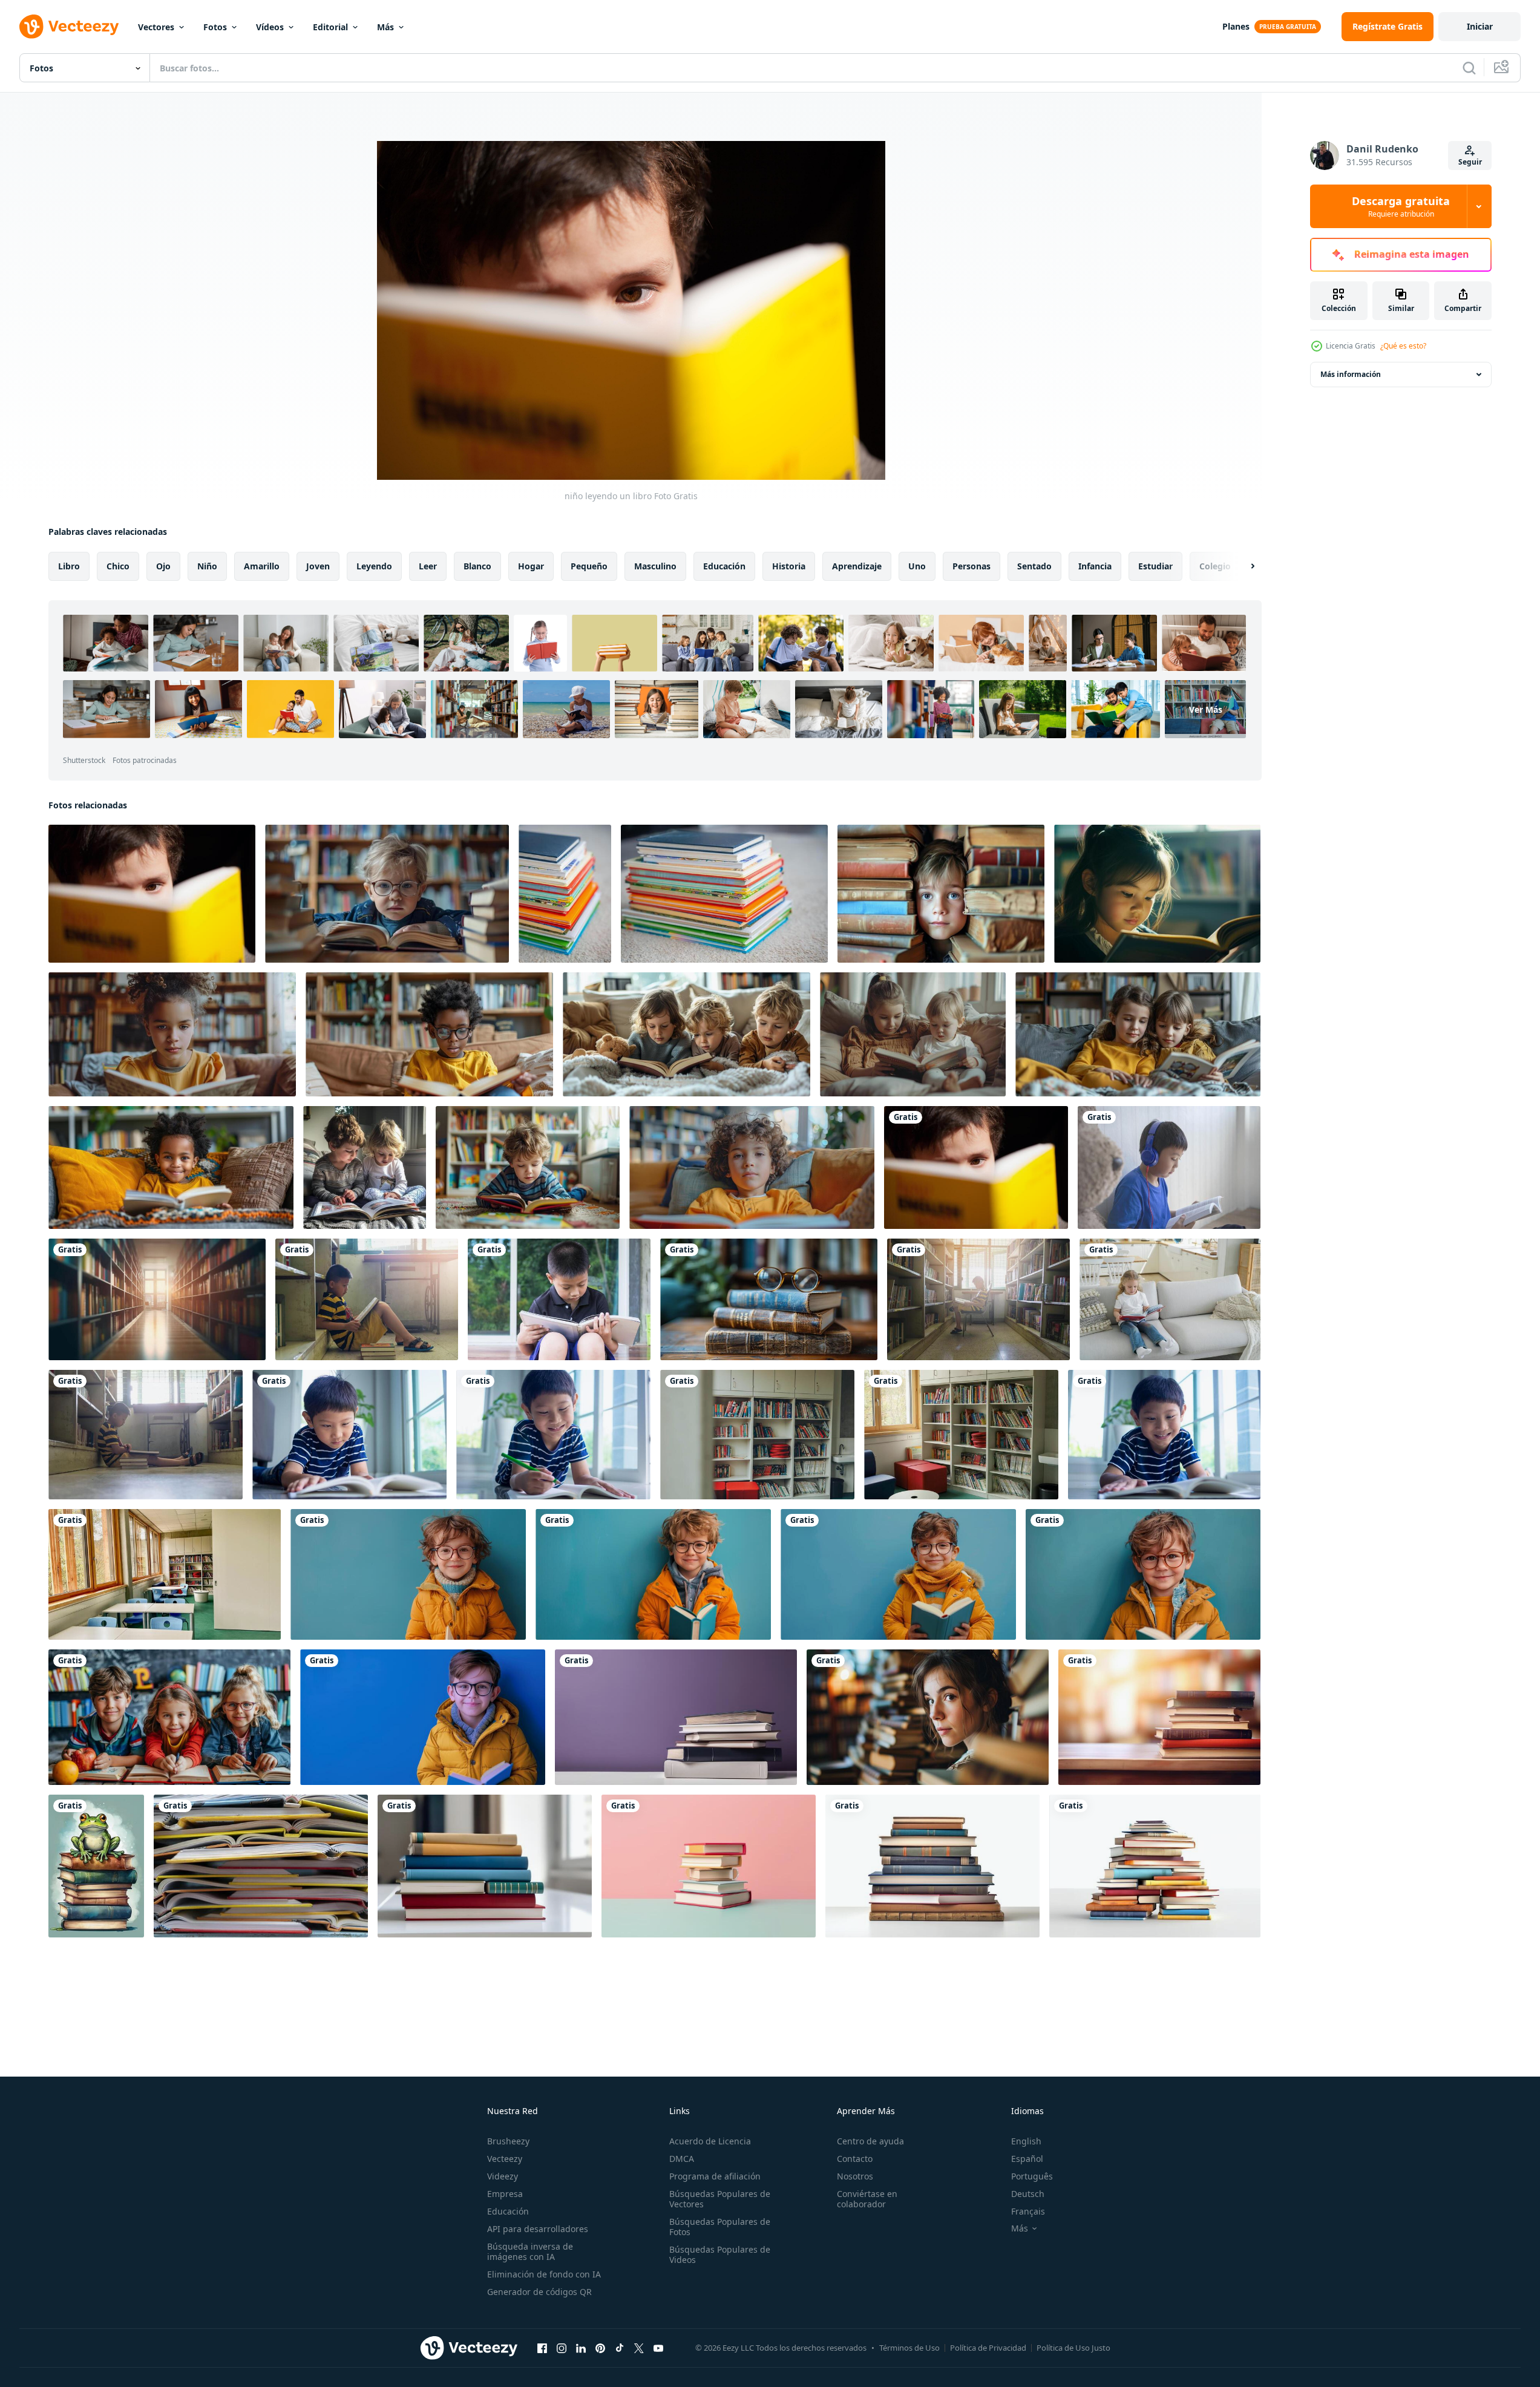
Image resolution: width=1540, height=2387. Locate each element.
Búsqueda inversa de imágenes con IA (530, 2251)
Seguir (1470, 162)
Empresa (505, 2194)
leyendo (374, 566)
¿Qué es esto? (1403, 346)
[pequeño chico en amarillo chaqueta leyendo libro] (423, 1717)
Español (1027, 2159)
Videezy (503, 2176)
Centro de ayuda (870, 2141)
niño (207, 566)
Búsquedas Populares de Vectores (720, 2199)
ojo (163, 566)
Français (1028, 2211)
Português (1032, 2176)
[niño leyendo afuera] (559, 1299)
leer (428, 566)
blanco (477, 566)
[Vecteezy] (69, 27)
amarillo (262, 566)
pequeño (589, 566)
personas (972, 566)
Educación (508, 2211)
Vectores (156, 27)
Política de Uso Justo (1073, 2348)
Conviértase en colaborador (867, 2199)
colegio (1215, 566)
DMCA (682, 2159)
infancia (1095, 566)
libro (69, 566)
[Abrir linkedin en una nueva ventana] (581, 2348)
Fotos (215, 27)
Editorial (330, 27)
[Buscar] (1469, 68)
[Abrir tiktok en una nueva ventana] (620, 2348)
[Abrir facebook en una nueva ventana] (542, 2348)
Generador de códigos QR (539, 2292)
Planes (1236, 26)
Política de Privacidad (988, 2348)
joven (318, 566)
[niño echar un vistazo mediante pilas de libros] (941, 894)
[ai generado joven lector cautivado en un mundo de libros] (1157, 894)
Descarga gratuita (1401, 206)
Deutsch (1028, 2194)
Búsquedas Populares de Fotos (720, 2227)
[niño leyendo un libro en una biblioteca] (367, 1299)
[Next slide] (1242, 566)
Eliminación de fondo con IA (544, 2274)
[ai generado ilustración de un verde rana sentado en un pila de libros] (96, 1866)
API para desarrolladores (538, 2229)
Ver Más (1206, 709)
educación (724, 566)
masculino (655, 566)
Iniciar (1480, 26)
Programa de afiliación (715, 2176)
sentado (1034, 566)
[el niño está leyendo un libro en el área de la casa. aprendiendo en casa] (349, 1435)
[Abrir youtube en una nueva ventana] (658, 2348)
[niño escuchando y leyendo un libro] (1169, 1167)
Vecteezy (505, 2159)
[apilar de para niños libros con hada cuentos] (565, 894)
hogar (531, 566)
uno (917, 566)
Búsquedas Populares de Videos (720, 2254)
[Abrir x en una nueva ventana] (639, 2348)
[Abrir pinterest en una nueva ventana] (600, 2348)
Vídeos (270, 27)
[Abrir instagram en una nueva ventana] (562, 2348)
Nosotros (855, 2176)
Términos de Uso (909, 2348)
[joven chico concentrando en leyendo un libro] (152, 894)
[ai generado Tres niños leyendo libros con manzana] (169, 1717)
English (1026, 2141)
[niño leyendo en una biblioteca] (146, 1435)
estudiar (1155, 566)
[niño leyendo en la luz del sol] (978, 1299)
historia (789, 566)
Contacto (855, 2159)
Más (385, 27)
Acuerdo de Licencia (710, 2141)
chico (118, 566)
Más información (1351, 374)
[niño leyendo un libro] (976, 1167)
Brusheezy (508, 2141)
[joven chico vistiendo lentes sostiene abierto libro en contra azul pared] (408, 1574)
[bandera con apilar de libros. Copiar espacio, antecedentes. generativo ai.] (676, 1717)
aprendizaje (857, 566)
